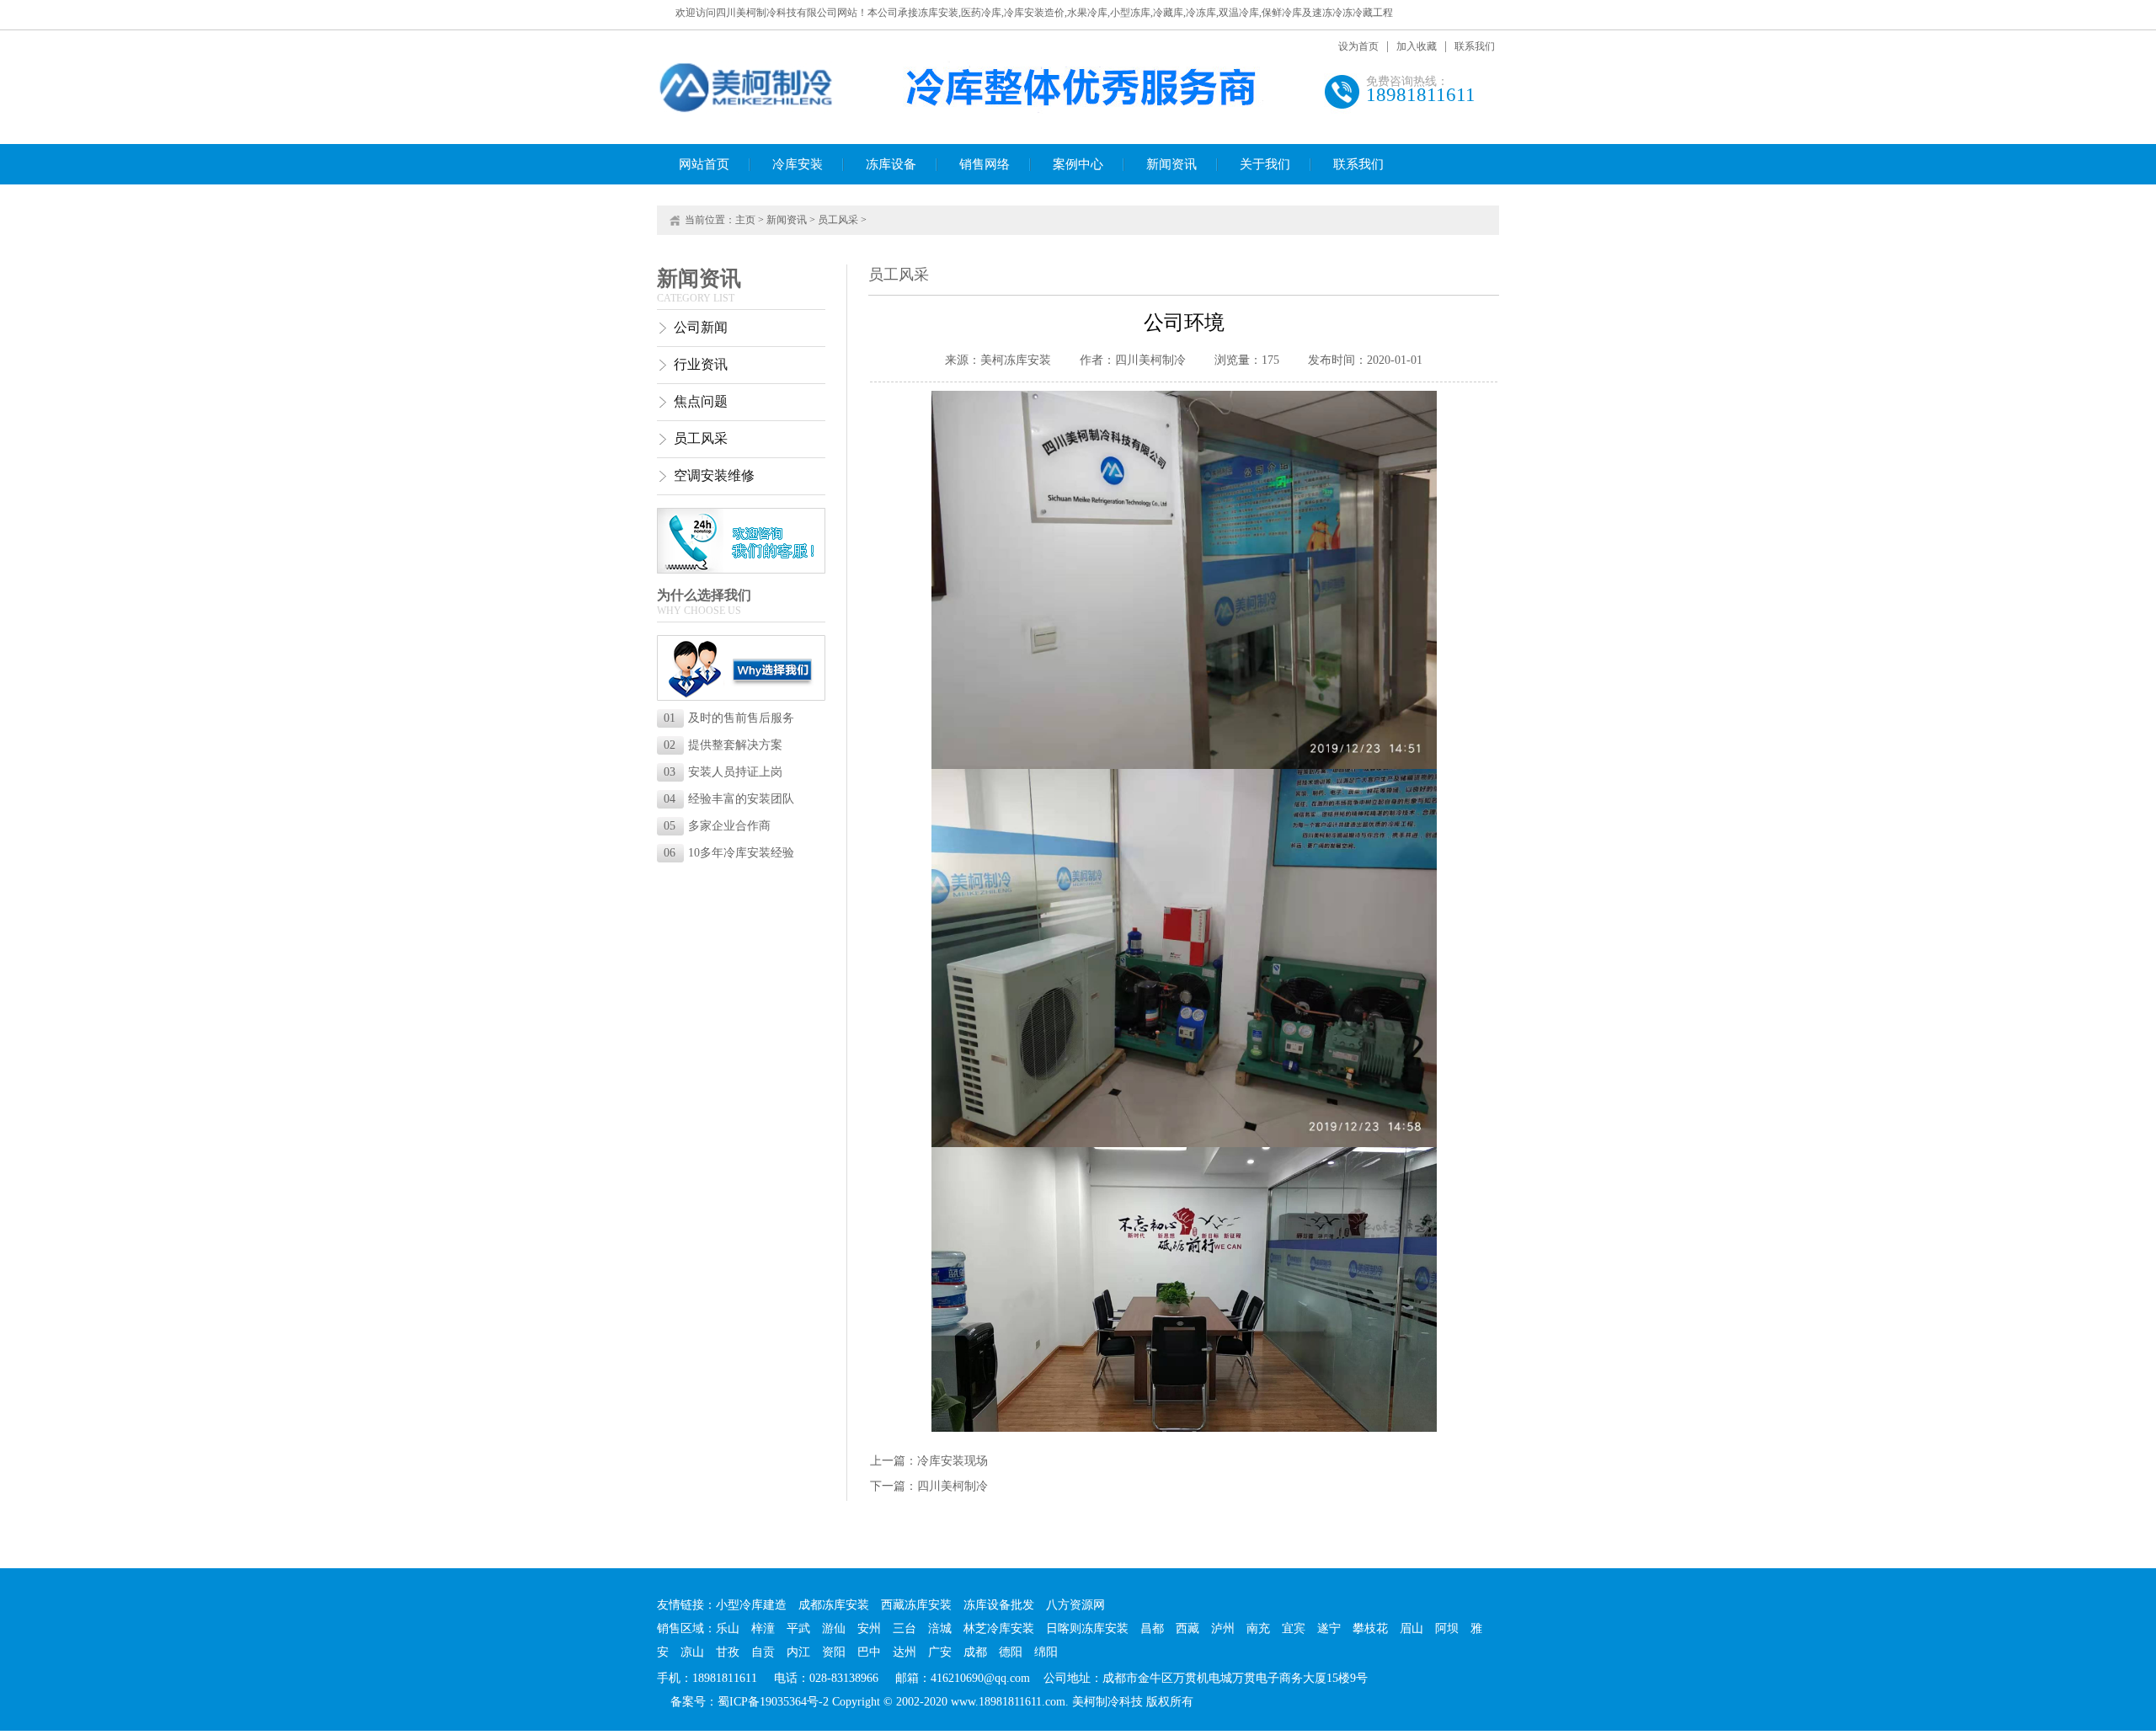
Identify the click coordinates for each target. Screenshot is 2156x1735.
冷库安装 (798, 164)
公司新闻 (701, 327)
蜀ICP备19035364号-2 (773, 1702)
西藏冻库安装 (916, 1605)
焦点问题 (701, 401)
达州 (905, 1652)
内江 (798, 1652)
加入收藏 (1417, 46)
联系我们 (1475, 46)
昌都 (1152, 1628)
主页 (745, 220)
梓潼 (763, 1628)
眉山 (1412, 1628)
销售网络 (985, 164)
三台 (905, 1628)
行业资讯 (701, 364)
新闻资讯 (1171, 164)
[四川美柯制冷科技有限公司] (747, 111)
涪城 (940, 1628)
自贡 (763, 1652)
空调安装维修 (714, 475)
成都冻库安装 (834, 1605)
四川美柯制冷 (953, 1486)
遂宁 (1329, 1628)
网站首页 (704, 164)
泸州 (1223, 1628)
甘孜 (728, 1652)
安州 (869, 1628)
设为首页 (1358, 46)
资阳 (834, 1652)
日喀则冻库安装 (1087, 1628)
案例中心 (1078, 164)
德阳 (1011, 1652)
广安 (940, 1652)
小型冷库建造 (751, 1605)
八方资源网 (1075, 1605)
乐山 (728, 1628)
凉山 (692, 1652)
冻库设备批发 (999, 1605)
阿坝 (1447, 1628)
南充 (1258, 1628)
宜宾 (1294, 1628)
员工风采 (838, 220)
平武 (798, 1628)
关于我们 (1265, 164)
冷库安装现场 (953, 1461)
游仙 (834, 1628)
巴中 (869, 1652)
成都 (975, 1652)
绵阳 (1046, 1652)
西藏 (1187, 1628)
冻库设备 (891, 164)
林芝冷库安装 (999, 1628)
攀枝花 (1370, 1628)
